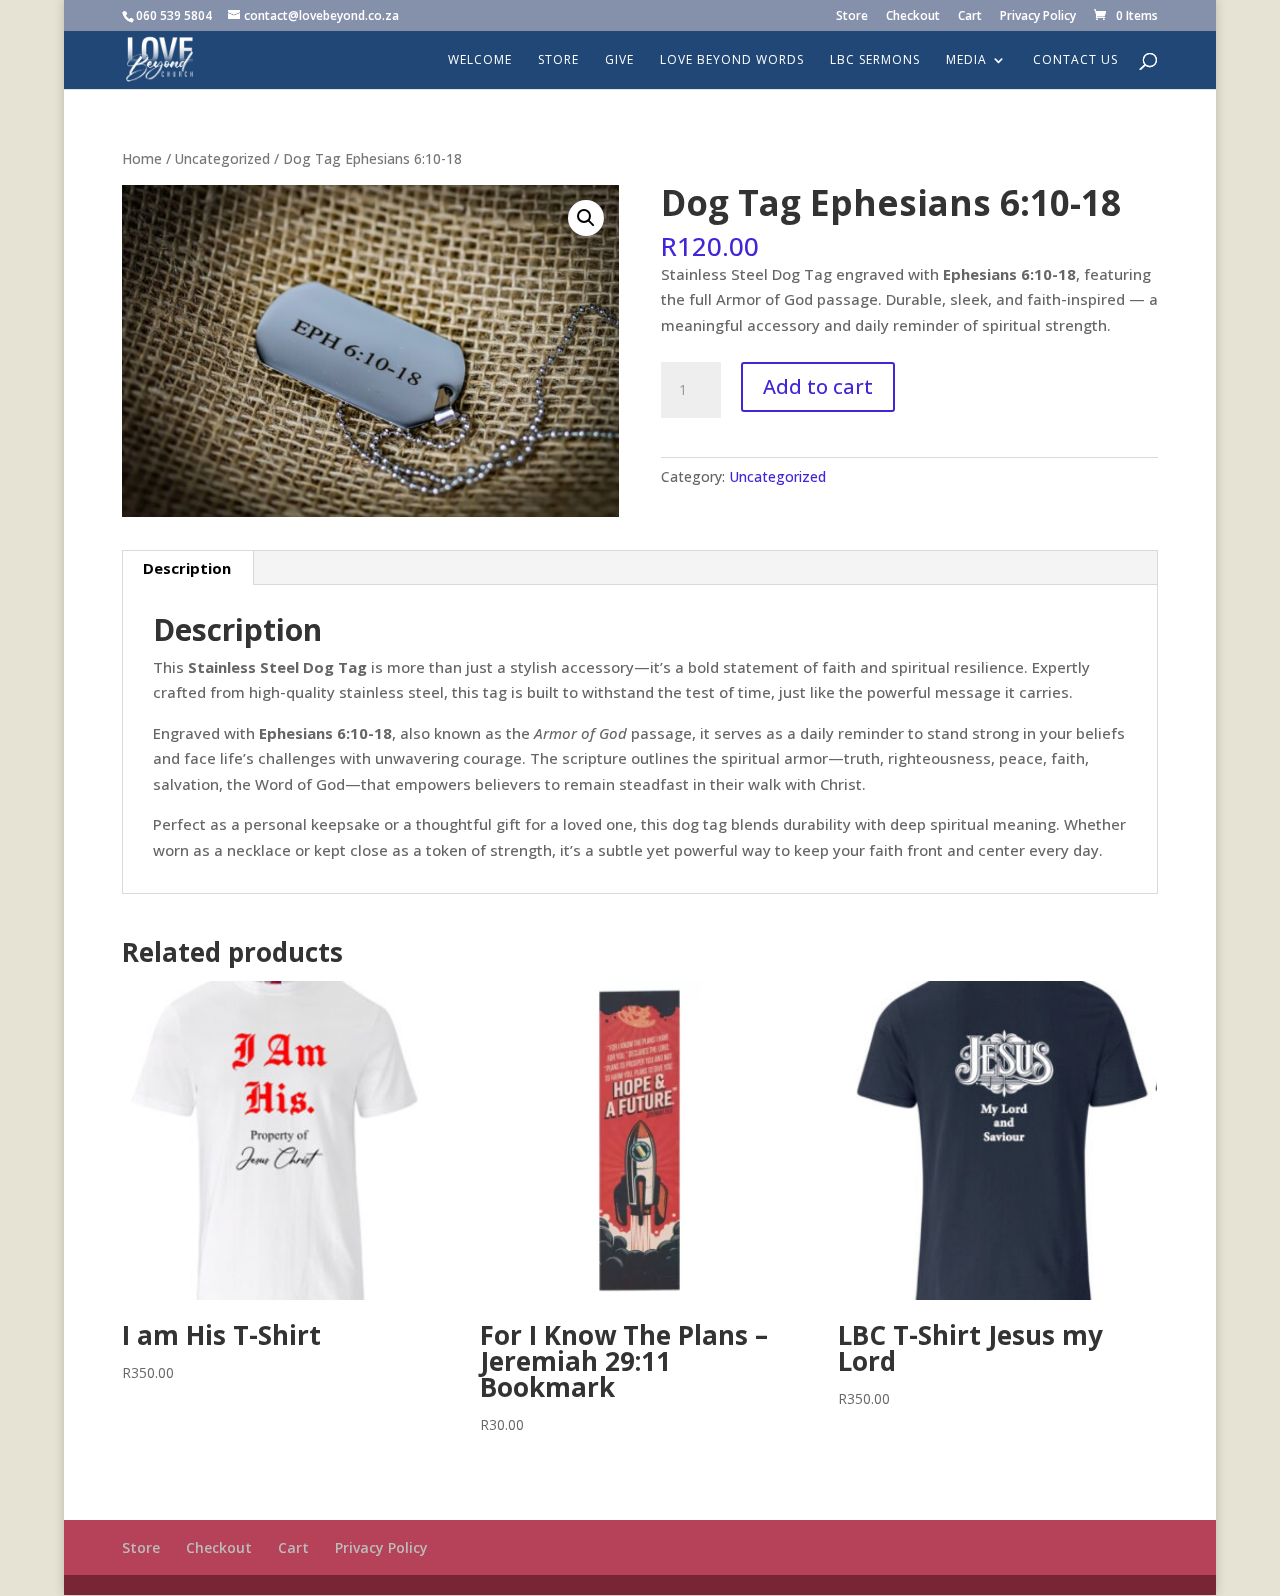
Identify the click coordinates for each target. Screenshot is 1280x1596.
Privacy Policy (1038, 17)
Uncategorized (222, 158)
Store (852, 17)
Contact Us (1075, 60)
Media (966, 60)
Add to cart (818, 386)
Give (619, 60)
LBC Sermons (875, 60)
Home (142, 158)
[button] (586, 218)
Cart (970, 17)
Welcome (480, 60)
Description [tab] (187, 568)
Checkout (913, 17)
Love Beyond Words (732, 60)
